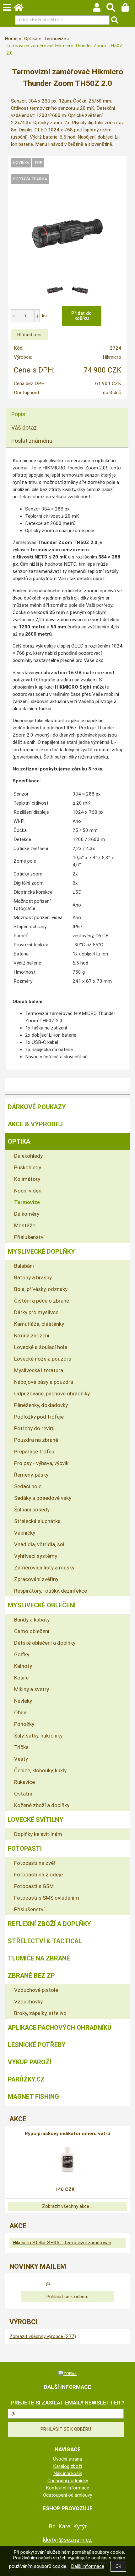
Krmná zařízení (32, 1336)
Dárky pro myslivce (36, 1312)
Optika (19, 1141)
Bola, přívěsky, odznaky (41, 1289)
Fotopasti (25, 1849)
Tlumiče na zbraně (39, 1958)
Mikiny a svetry (32, 1689)
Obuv (20, 1712)
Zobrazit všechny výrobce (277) (43, 2336)
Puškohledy (28, 1167)
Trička (21, 1747)
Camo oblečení (32, 1631)
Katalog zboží (67, 2466)
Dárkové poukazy (37, 1107)
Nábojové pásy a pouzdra (44, 1382)
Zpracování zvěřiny (36, 1579)
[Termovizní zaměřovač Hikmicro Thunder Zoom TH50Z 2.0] (68, 233)
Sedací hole (28, 1486)
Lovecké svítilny (36, 1820)
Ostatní (23, 1794)
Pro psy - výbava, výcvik (41, 1463)
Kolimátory (27, 1179)
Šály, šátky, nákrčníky (38, 1736)
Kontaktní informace (67, 2488)
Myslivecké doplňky (41, 1251)
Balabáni (24, 1266)
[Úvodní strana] (22, 9)
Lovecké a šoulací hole (41, 1347)
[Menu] (7, 8)
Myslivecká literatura (39, 1370)
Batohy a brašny (33, 1277)
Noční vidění (28, 1191)
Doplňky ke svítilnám (38, 1834)
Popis (18, 414)
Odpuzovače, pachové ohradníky (52, 1394)
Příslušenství (29, 1237)
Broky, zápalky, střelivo (40, 2013)
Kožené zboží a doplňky (42, 1805)
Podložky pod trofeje (39, 1417)
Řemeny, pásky (31, 1475)
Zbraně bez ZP (31, 1976)
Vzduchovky (28, 2002)
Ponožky (24, 1724)
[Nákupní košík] (128, 9)
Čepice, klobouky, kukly (40, 1770)
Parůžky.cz (26, 2079)
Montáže (25, 1225)
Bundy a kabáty (32, 1620)
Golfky (22, 1654)
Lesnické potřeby (37, 2045)
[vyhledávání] (114, 9)
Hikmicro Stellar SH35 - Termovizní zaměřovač (62, 2243)
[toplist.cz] (67, 2373)
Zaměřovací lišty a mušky (44, 1568)
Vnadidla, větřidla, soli (40, 1544)
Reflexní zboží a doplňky (49, 1924)
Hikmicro (112, 357)
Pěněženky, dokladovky (41, 1405)
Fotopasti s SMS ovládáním (47, 1898)
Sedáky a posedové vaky (43, 1498)
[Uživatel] (100, 9)
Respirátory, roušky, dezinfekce (51, 1591)
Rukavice (24, 1782)
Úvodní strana (67, 2459)
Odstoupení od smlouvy (67, 2495)
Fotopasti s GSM (34, 1886)
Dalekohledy (28, 1156)
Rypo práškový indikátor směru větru (67, 2134)
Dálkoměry (27, 1214)
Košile (21, 1678)
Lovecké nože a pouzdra (43, 1359)
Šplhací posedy (32, 1510)
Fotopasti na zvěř (35, 1863)
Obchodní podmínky (68, 2481)
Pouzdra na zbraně (36, 1440)
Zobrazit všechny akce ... (68, 2206)
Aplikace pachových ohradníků (60, 2028)
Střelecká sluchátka (37, 1521)
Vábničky (25, 1533)
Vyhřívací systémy (36, 1556)
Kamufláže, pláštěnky (39, 1324)
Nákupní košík (68, 2473)
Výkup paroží (30, 2062)
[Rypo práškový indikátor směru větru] (67, 2159)
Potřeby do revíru (34, 1428)
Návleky (23, 1701)
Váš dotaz (24, 428)
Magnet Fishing (33, 2097)
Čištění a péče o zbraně (42, 1301)
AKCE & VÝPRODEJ (35, 1124)
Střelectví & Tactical (45, 1941)
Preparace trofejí (34, 1452)
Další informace (88, 2566)
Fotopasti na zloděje (38, 1875)
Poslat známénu (32, 441)
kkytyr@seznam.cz (67, 2540)
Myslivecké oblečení (42, 1605)
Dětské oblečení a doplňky (45, 1643)
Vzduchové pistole (36, 1990)
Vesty (21, 1759)
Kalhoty (23, 1666)
